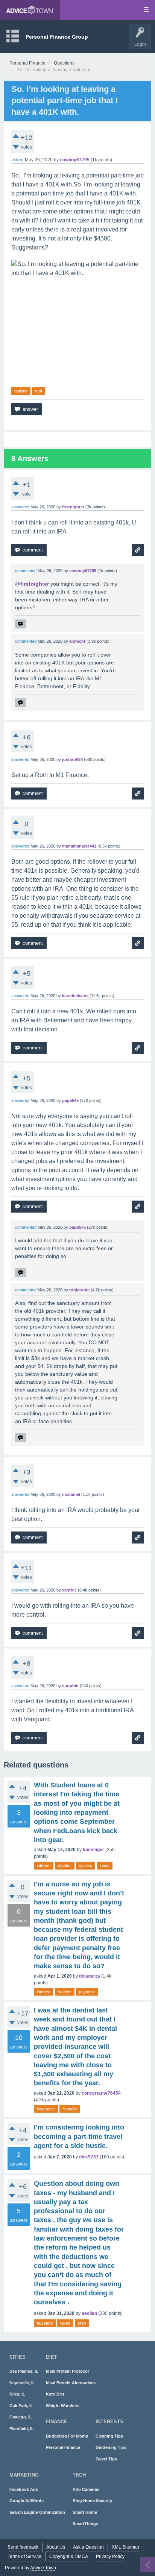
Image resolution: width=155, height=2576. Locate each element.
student (65, 1865)
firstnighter (35, 584)
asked (17, 160)
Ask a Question (88, 2547)
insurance (46, 2109)
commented (26, 571)
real (38, 391)
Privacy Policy (110, 2556)
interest (44, 1865)
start (82, 2323)
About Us (56, 2547)
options (21, 391)
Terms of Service (24, 2556)
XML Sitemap (125, 2547)
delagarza (90, 1976)
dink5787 (89, 2157)
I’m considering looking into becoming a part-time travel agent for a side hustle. (79, 2136)
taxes (65, 2323)
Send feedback (23, 2547)
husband (45, 2323)
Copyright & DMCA (69, 2556)
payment (87, 1992)
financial (70, 2109)
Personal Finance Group (57, 37)
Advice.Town (43, 2568)
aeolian (89, 2313)
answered (20, 507)
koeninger (93, 1850)
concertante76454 (101, 2093)
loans (105, 1865)
